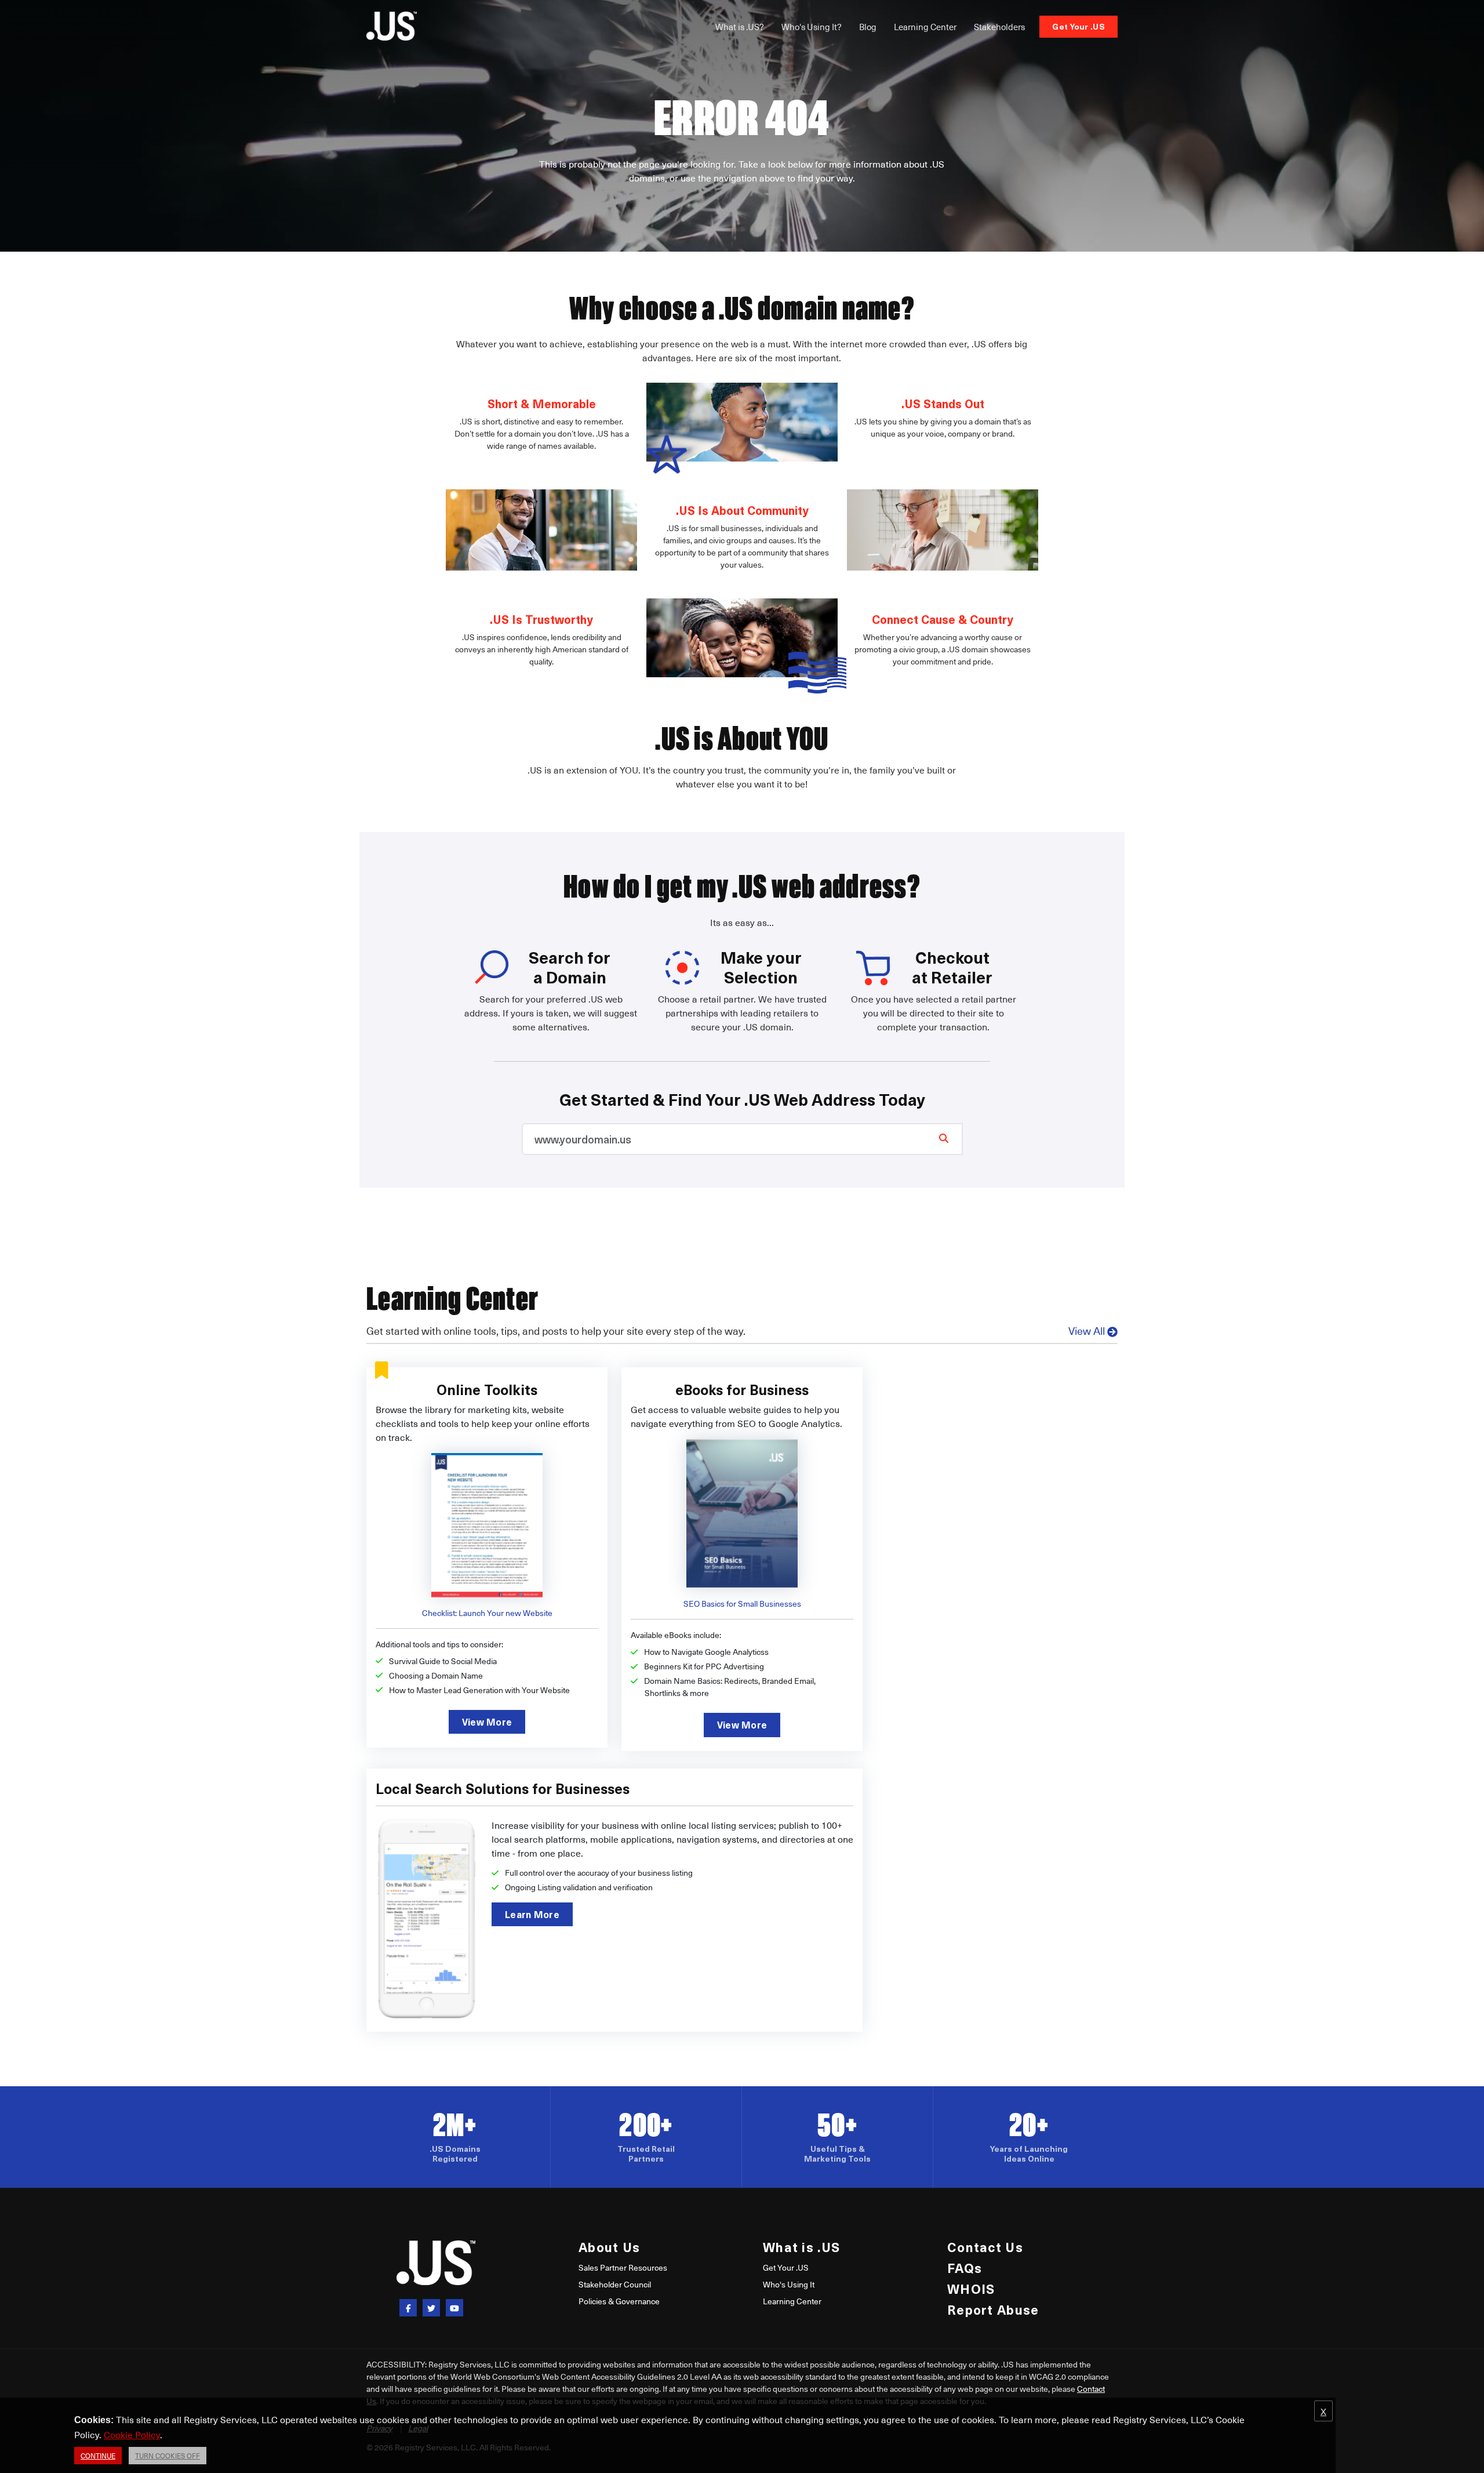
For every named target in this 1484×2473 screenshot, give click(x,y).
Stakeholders (999, 27)
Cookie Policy (132, 2434)
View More (487, 1722)
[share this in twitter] (431, 2308)
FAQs (965, 2267)
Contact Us (985, 2247)
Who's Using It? (812, 27)
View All (1087, 1330)
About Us (609, 2247)
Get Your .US (1079, 26)
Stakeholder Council (615, 2284)
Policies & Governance (619, 2301)
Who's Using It (789, 2284)
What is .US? (740, 27)
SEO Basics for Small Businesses (742, 1604)
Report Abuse (993, 2309)
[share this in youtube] (454, 2308)
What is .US (801, 2247)
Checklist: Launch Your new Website (487, 1613)
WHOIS (971, 2288)
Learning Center (925, 27)
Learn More (532, 1914)
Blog (868, 27)
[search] (944, 1138)
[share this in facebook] (408, 2308)
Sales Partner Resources (623, 2267)
